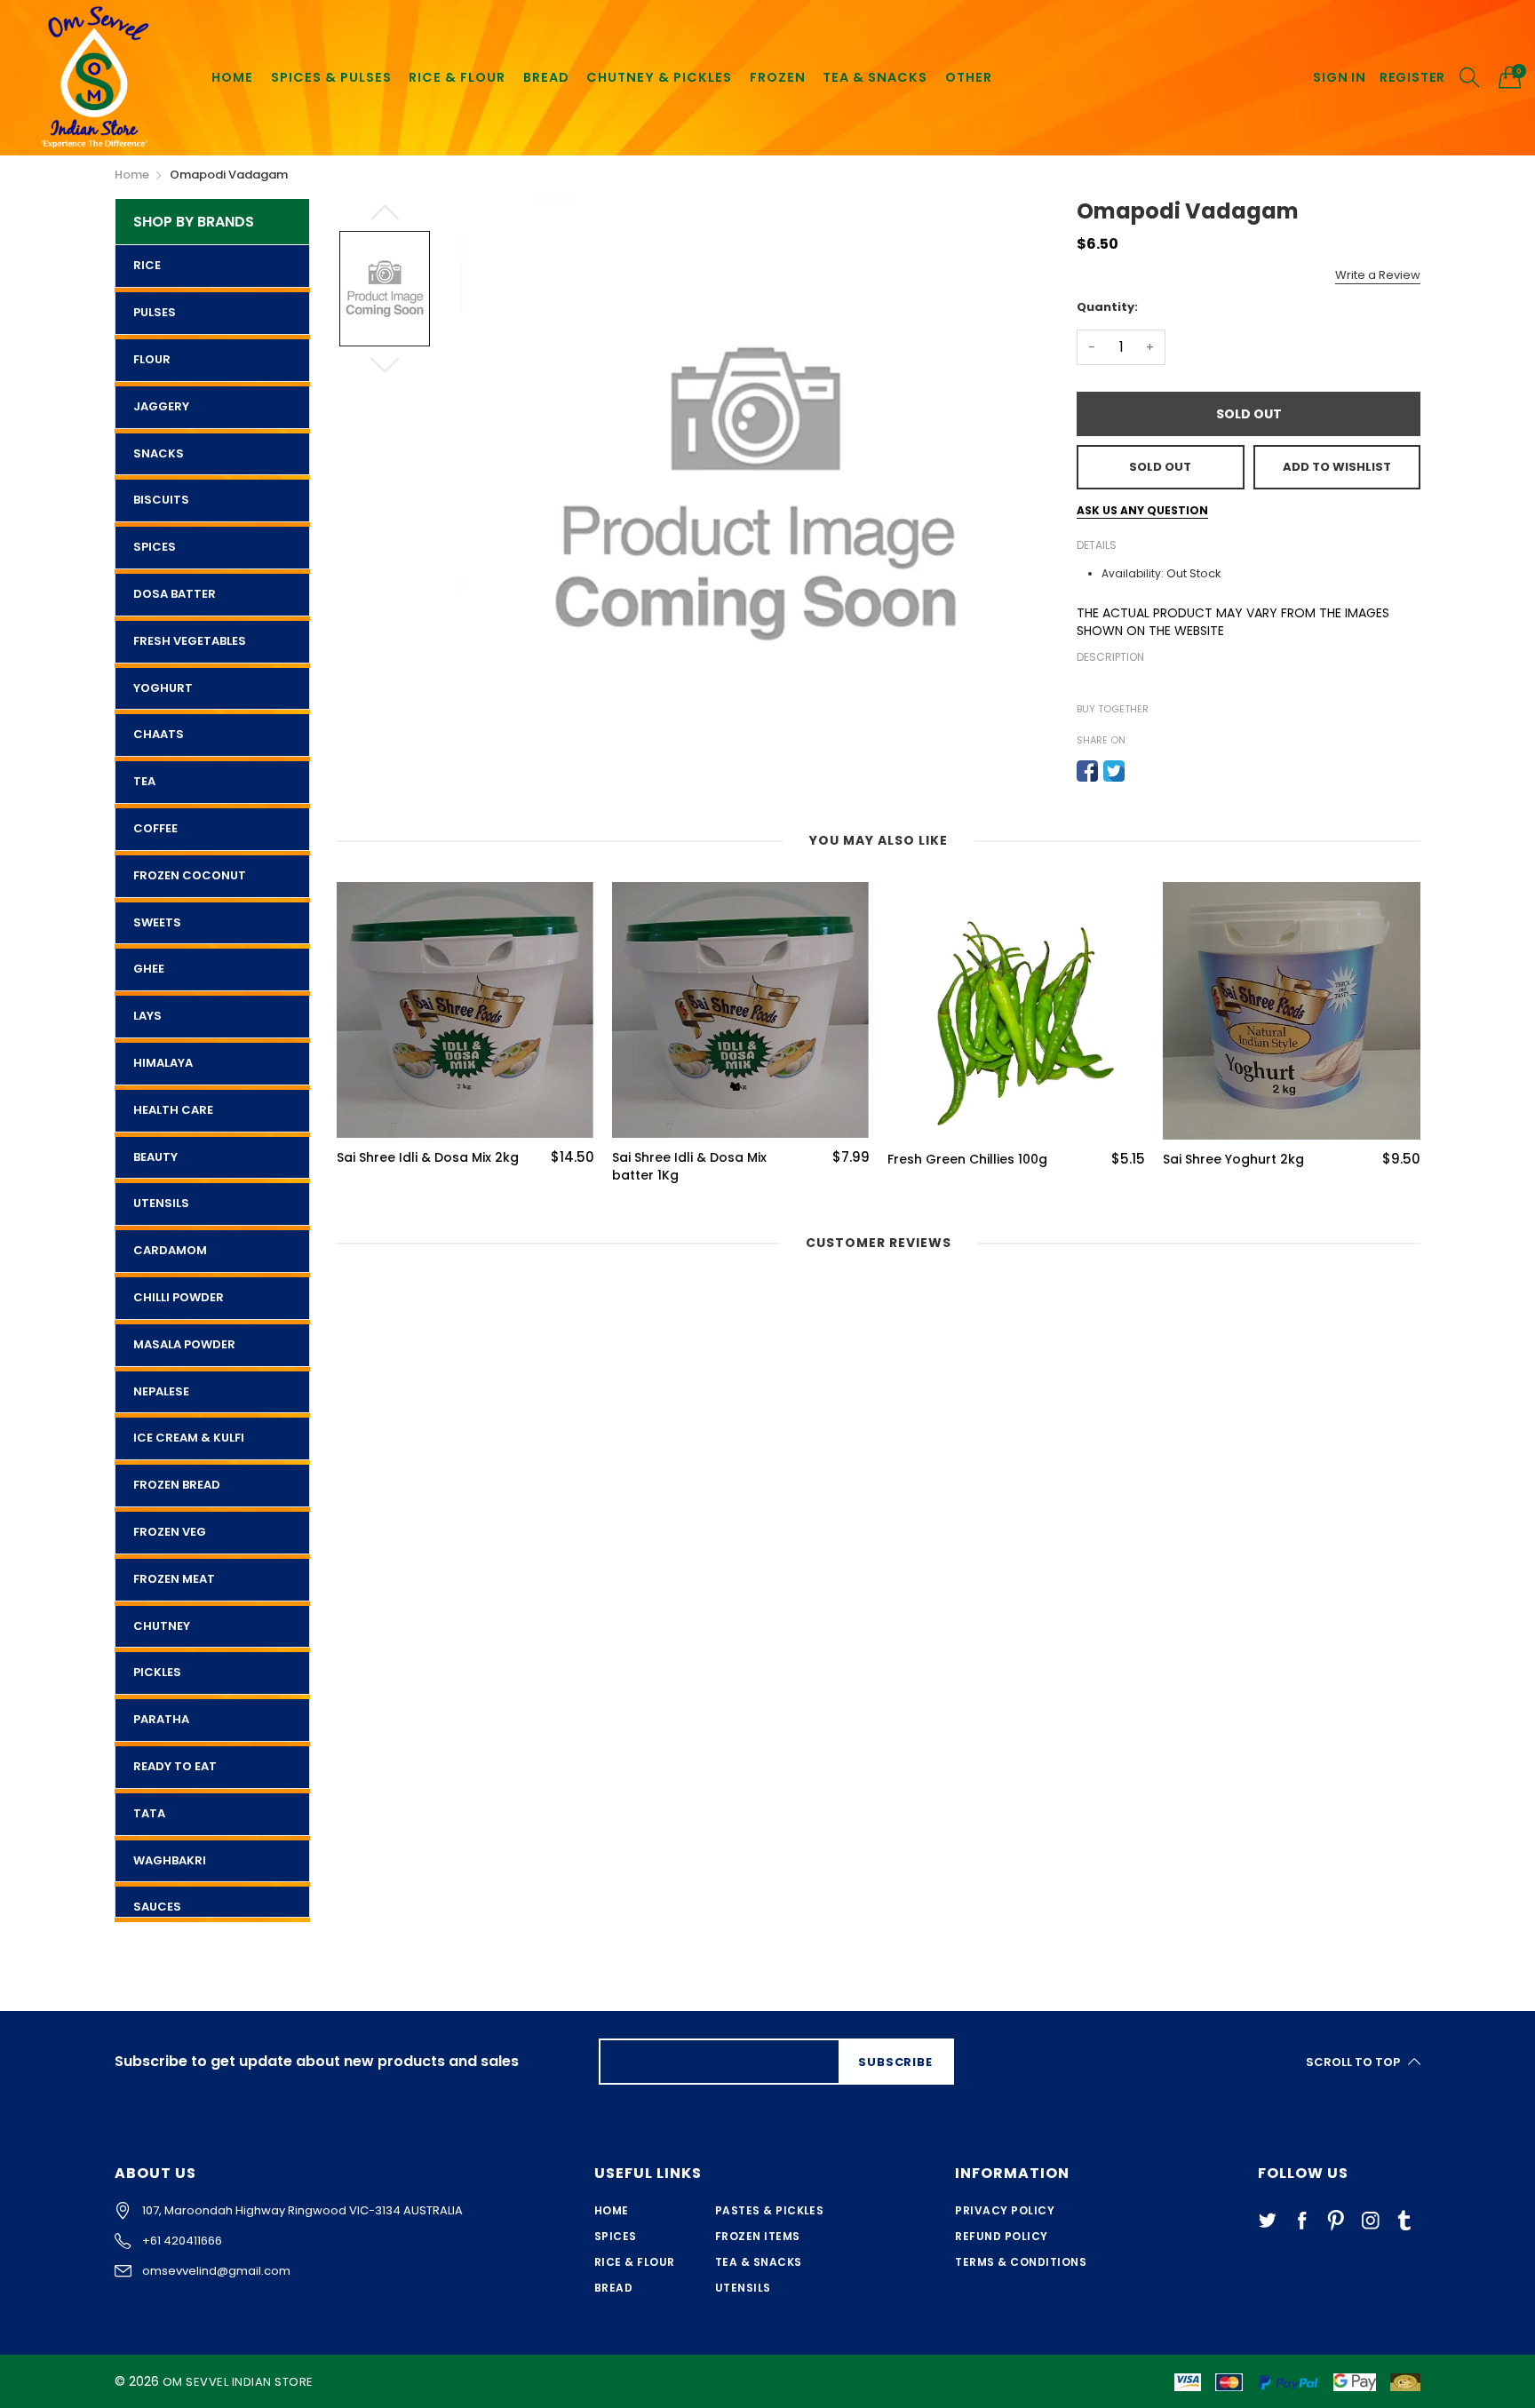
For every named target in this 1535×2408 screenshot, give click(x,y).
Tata (149, 1813)
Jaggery (161, 406)
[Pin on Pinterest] (1141, 771)
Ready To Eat (175, 1766)
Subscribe (895, 2062)
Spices (155, 547)
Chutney (162, 1626)
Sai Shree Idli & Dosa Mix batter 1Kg (561, 1167)
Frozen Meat (174, 1579)
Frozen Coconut (190, 875)
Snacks (159, 453)
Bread (613, 2288)
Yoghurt (163, 688)
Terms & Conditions (1021, 2262)
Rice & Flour (635, 2262)
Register (1412, 78)
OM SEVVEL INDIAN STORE (238, 2382)
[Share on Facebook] (1087, 771)
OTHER (969, 77)
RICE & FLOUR (457, 77)
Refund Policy (1001, 2236)
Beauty (155, 1157)
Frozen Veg (170, 1532)
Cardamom (170, 1250)
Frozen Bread (177, 1485)
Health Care (173, 1110)
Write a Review (1378, 275)
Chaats (159, 734)
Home (612, 2210)
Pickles (157, 1672)
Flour (152, 359)
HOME (232, 77)
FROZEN (778, 77)
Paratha (161, 1719)
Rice (147, 265)
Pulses (155, 312)
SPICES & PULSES (331, 77)
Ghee (149, 969)
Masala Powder (184, 1344)
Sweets (157, 922)
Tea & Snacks (759, 2262)
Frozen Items (758, 2236)
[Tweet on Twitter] (1114, 771)
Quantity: (1107, 307)
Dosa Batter (175, 594)
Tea (144, 781)
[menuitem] (232, 77)
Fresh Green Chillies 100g (839, 1160)
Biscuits (161, 500)
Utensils (161, 1203)
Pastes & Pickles (770, 2210)
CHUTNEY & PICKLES (659, 77)
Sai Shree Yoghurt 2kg (1105, 1160)
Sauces (157, 1907)
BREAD (546, 77)
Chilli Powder (179, 1297)
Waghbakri (170, 1860)
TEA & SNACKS (875, 77)
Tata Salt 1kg (1351, 1160)
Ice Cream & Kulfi (189, 1438)
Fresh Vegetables (190, 641)
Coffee (155, 828)
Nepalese (161, 1391)
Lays (147, 1016)
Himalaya (163, 1063)
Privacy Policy (1005, 2210)
